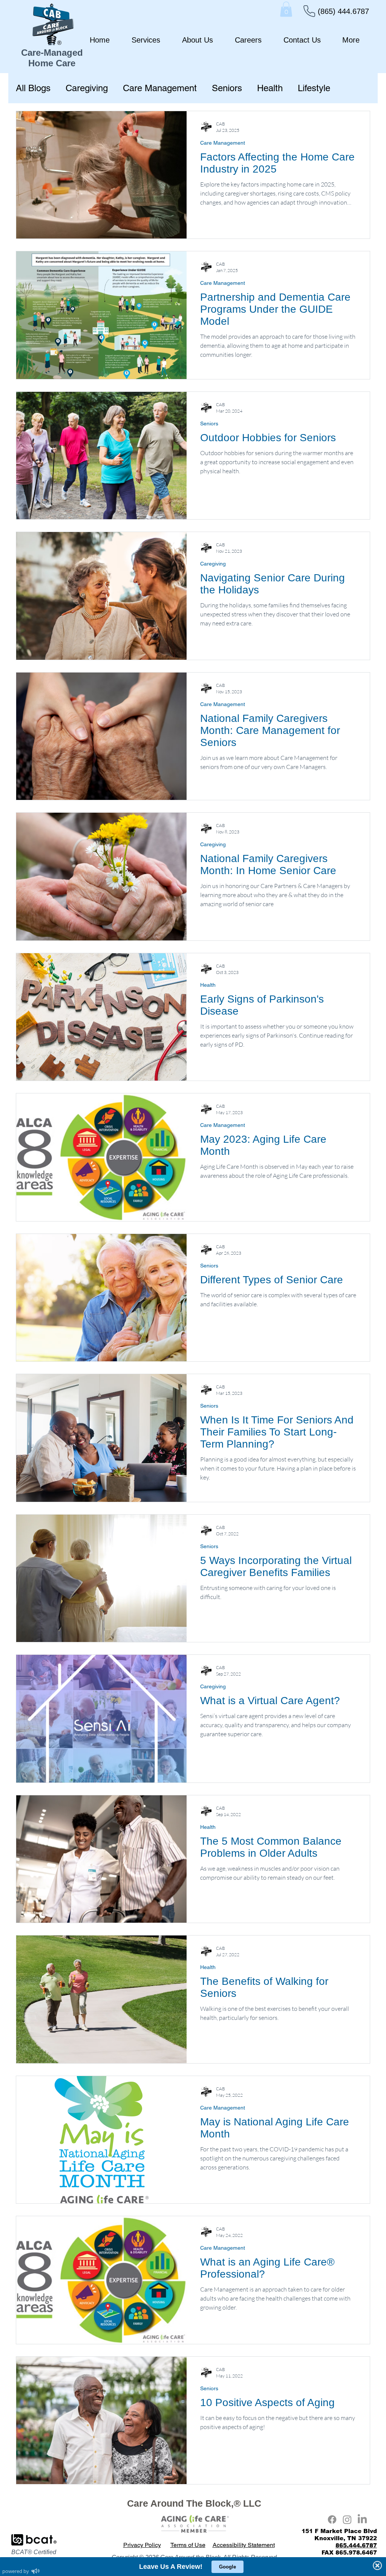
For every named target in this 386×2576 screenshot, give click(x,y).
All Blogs (33, 88)
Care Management (160, 88)
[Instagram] (347, 2519)
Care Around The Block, (180, 2503)
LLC (252, 2503)
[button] (286, 9)
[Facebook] (332, 2519)
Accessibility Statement (244, 2545)
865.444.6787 (356, 2545)
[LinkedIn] (362, 2519)
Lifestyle (314, 88)
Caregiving (87, 88)
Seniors (227, 88)
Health (270, 88)
